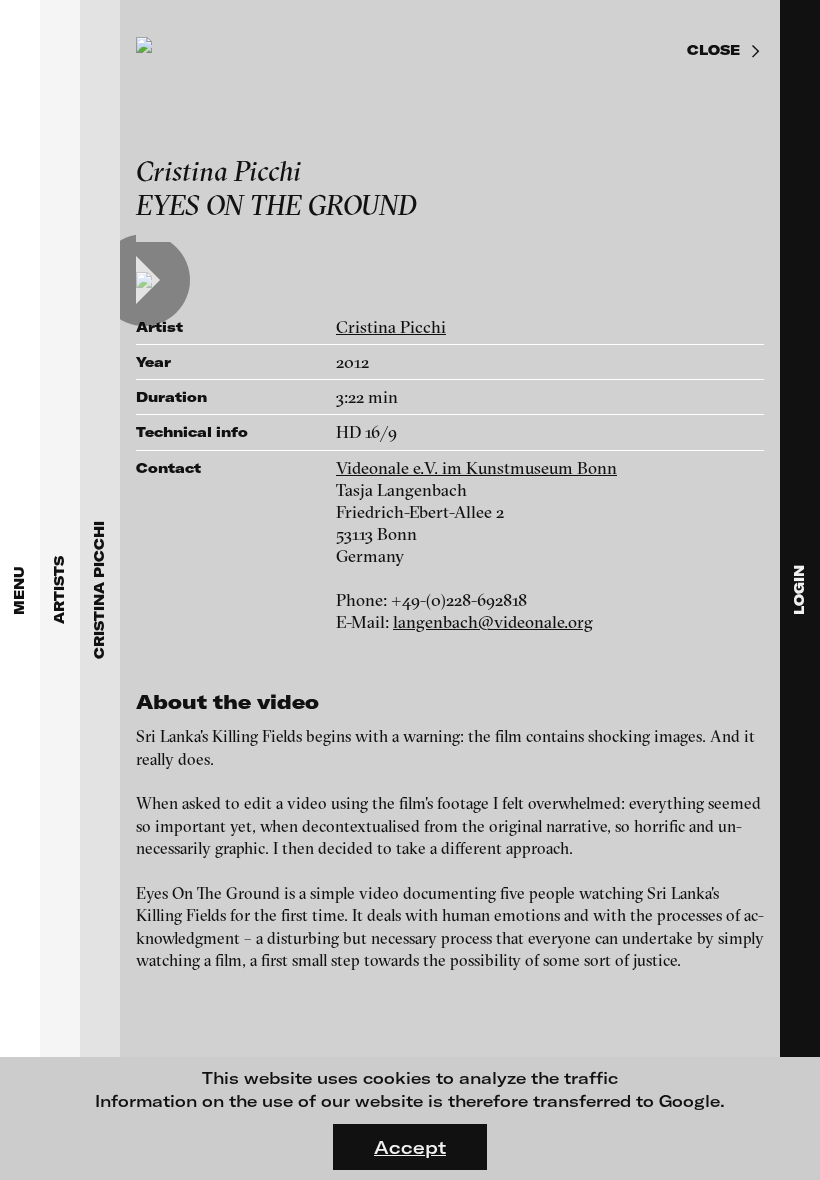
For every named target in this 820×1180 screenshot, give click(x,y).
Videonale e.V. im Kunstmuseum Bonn (476, 467)
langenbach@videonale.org (493, 621)
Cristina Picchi (391, 326)
